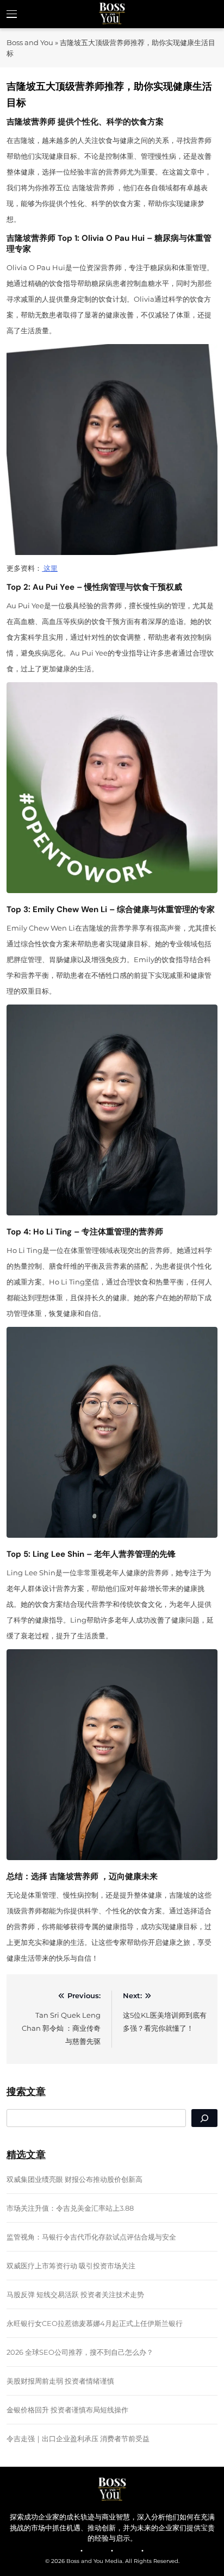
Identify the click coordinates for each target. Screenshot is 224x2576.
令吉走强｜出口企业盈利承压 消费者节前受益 (78, 2438)
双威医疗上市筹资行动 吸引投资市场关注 (71, 2266)
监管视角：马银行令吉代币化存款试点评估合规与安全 (91, 2237)
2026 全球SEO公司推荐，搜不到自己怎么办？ (80, 2352)
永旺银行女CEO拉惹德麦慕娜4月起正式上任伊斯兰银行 (95, 2323)
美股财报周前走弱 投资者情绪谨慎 (60, 2381)
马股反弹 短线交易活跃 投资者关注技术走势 (75, 2294)
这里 (50, 568)
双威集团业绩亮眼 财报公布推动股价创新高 (74, 2179)
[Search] (204, 2118)
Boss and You (30, 42)
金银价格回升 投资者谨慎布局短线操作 (67, 2410)
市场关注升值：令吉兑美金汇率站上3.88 (70, 2208)
